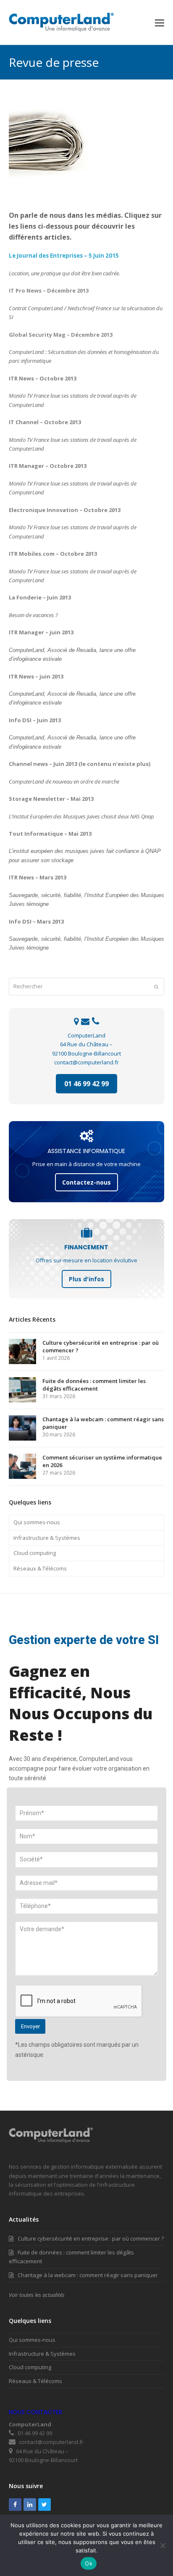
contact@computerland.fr (86, 1062)
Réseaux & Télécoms (40, 1568)
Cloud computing (35, 1553)
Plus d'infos (86, 1279)
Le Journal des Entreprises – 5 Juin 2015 (64, 256)
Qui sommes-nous (37, 1522)
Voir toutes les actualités (37, 2295)
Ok (89, 2563)
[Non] (163, 2545)
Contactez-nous (86, 1182)
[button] (160, 22)
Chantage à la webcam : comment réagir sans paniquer (88, 2275)
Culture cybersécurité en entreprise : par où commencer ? (91, 2238)
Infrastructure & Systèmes (47, 1538)
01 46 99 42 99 (86, 1084)
